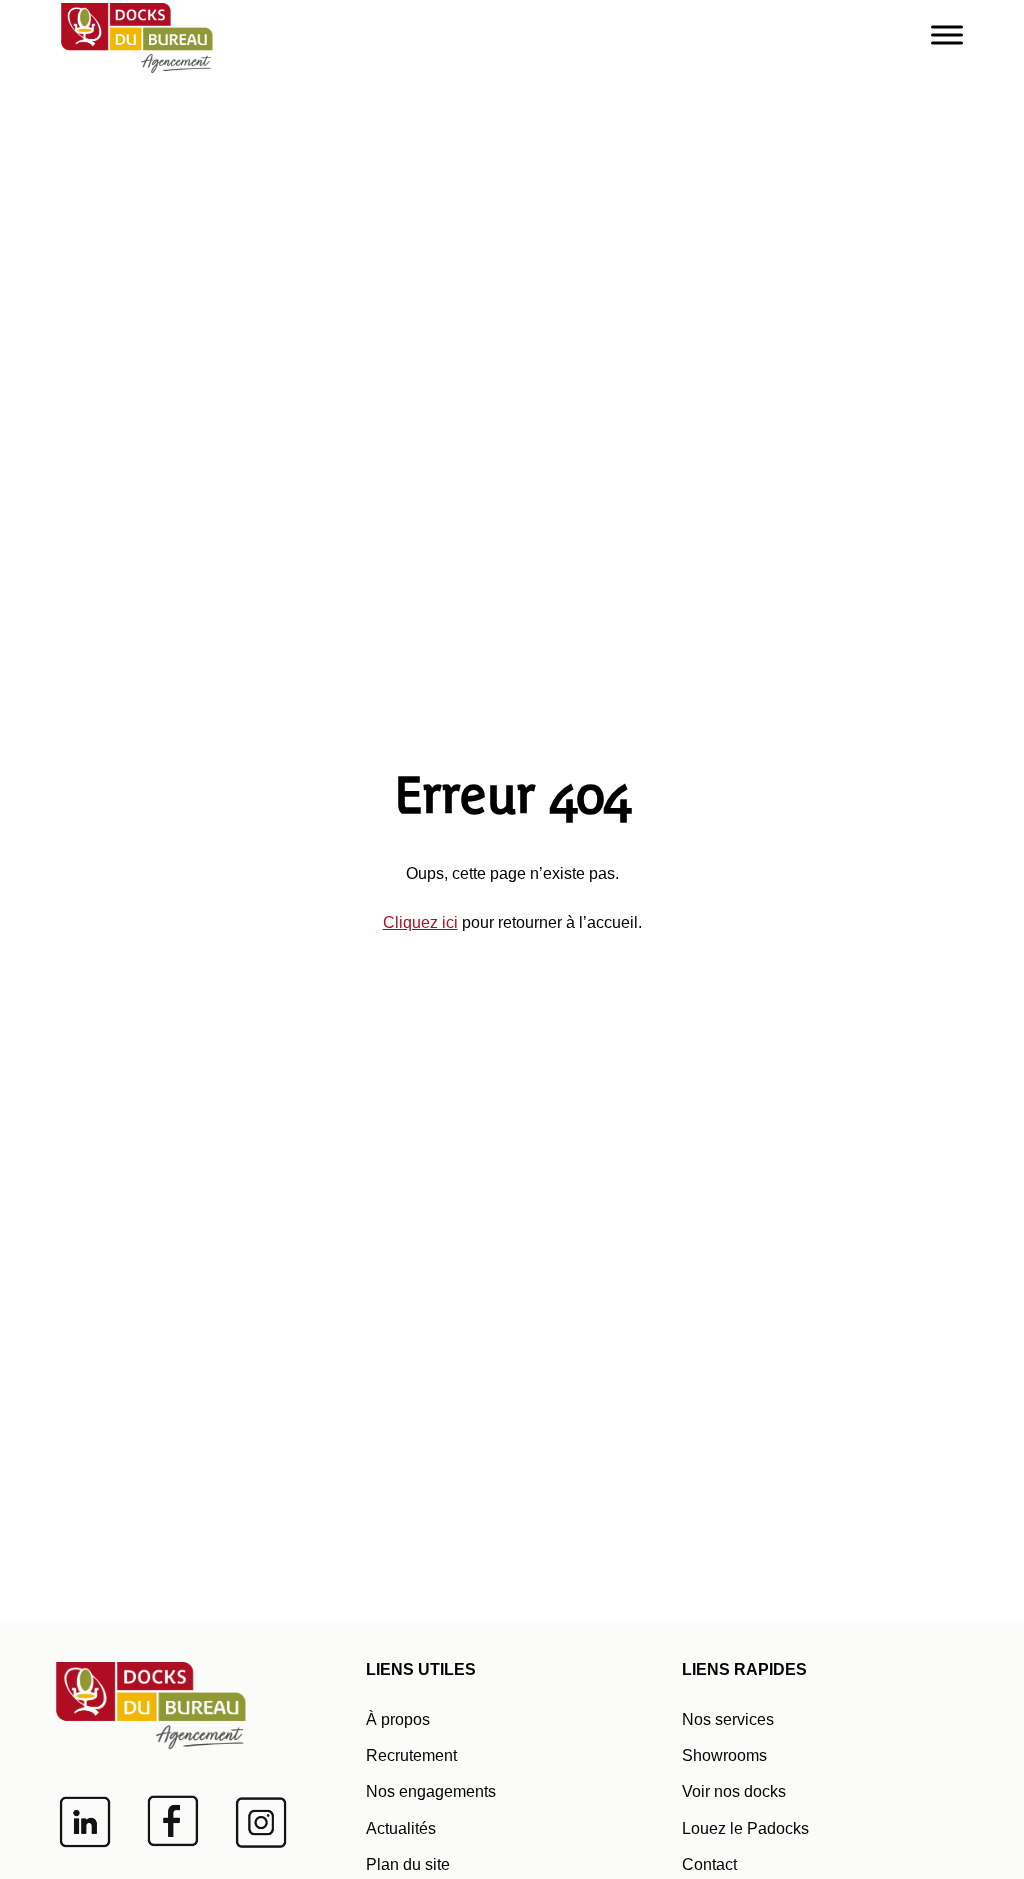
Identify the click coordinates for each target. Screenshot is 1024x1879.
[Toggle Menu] (947, 34)
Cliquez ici (420, 922)
